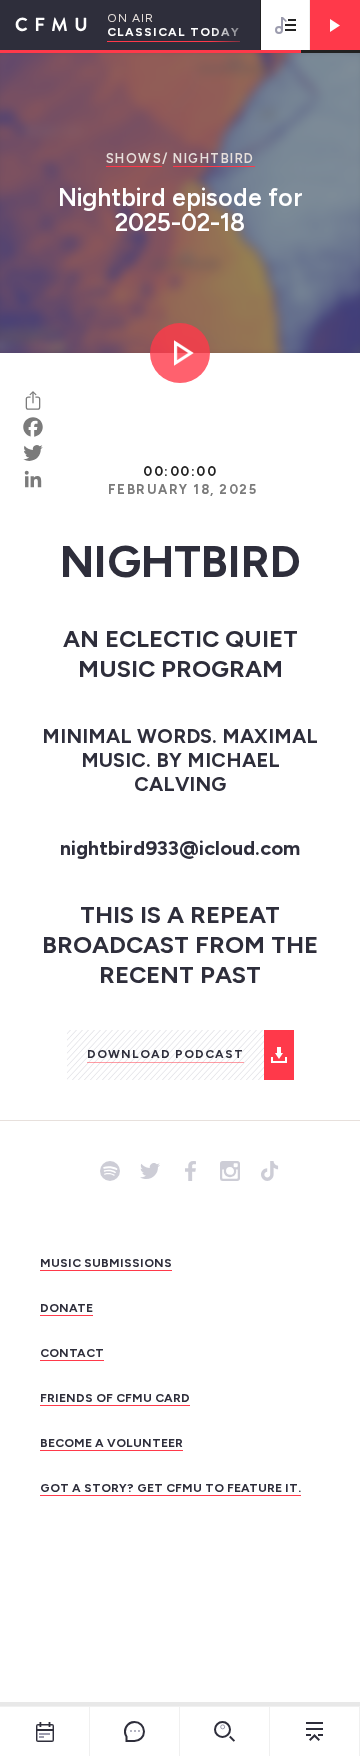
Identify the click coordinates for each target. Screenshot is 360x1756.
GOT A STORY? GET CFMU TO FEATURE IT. (170, 1488)
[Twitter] (40, 453)
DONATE (66, 1308)
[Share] (40, 401)
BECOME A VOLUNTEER (111, 1443)
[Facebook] (40, 427)
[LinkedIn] (40, 479)
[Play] (335, 25)
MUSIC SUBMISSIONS (106, 1263)
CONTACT (72, 1353)
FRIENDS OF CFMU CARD (115, 1398)
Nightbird (214, 158)
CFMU (43, 25)
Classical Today (173, 32)
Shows (134, 158)
